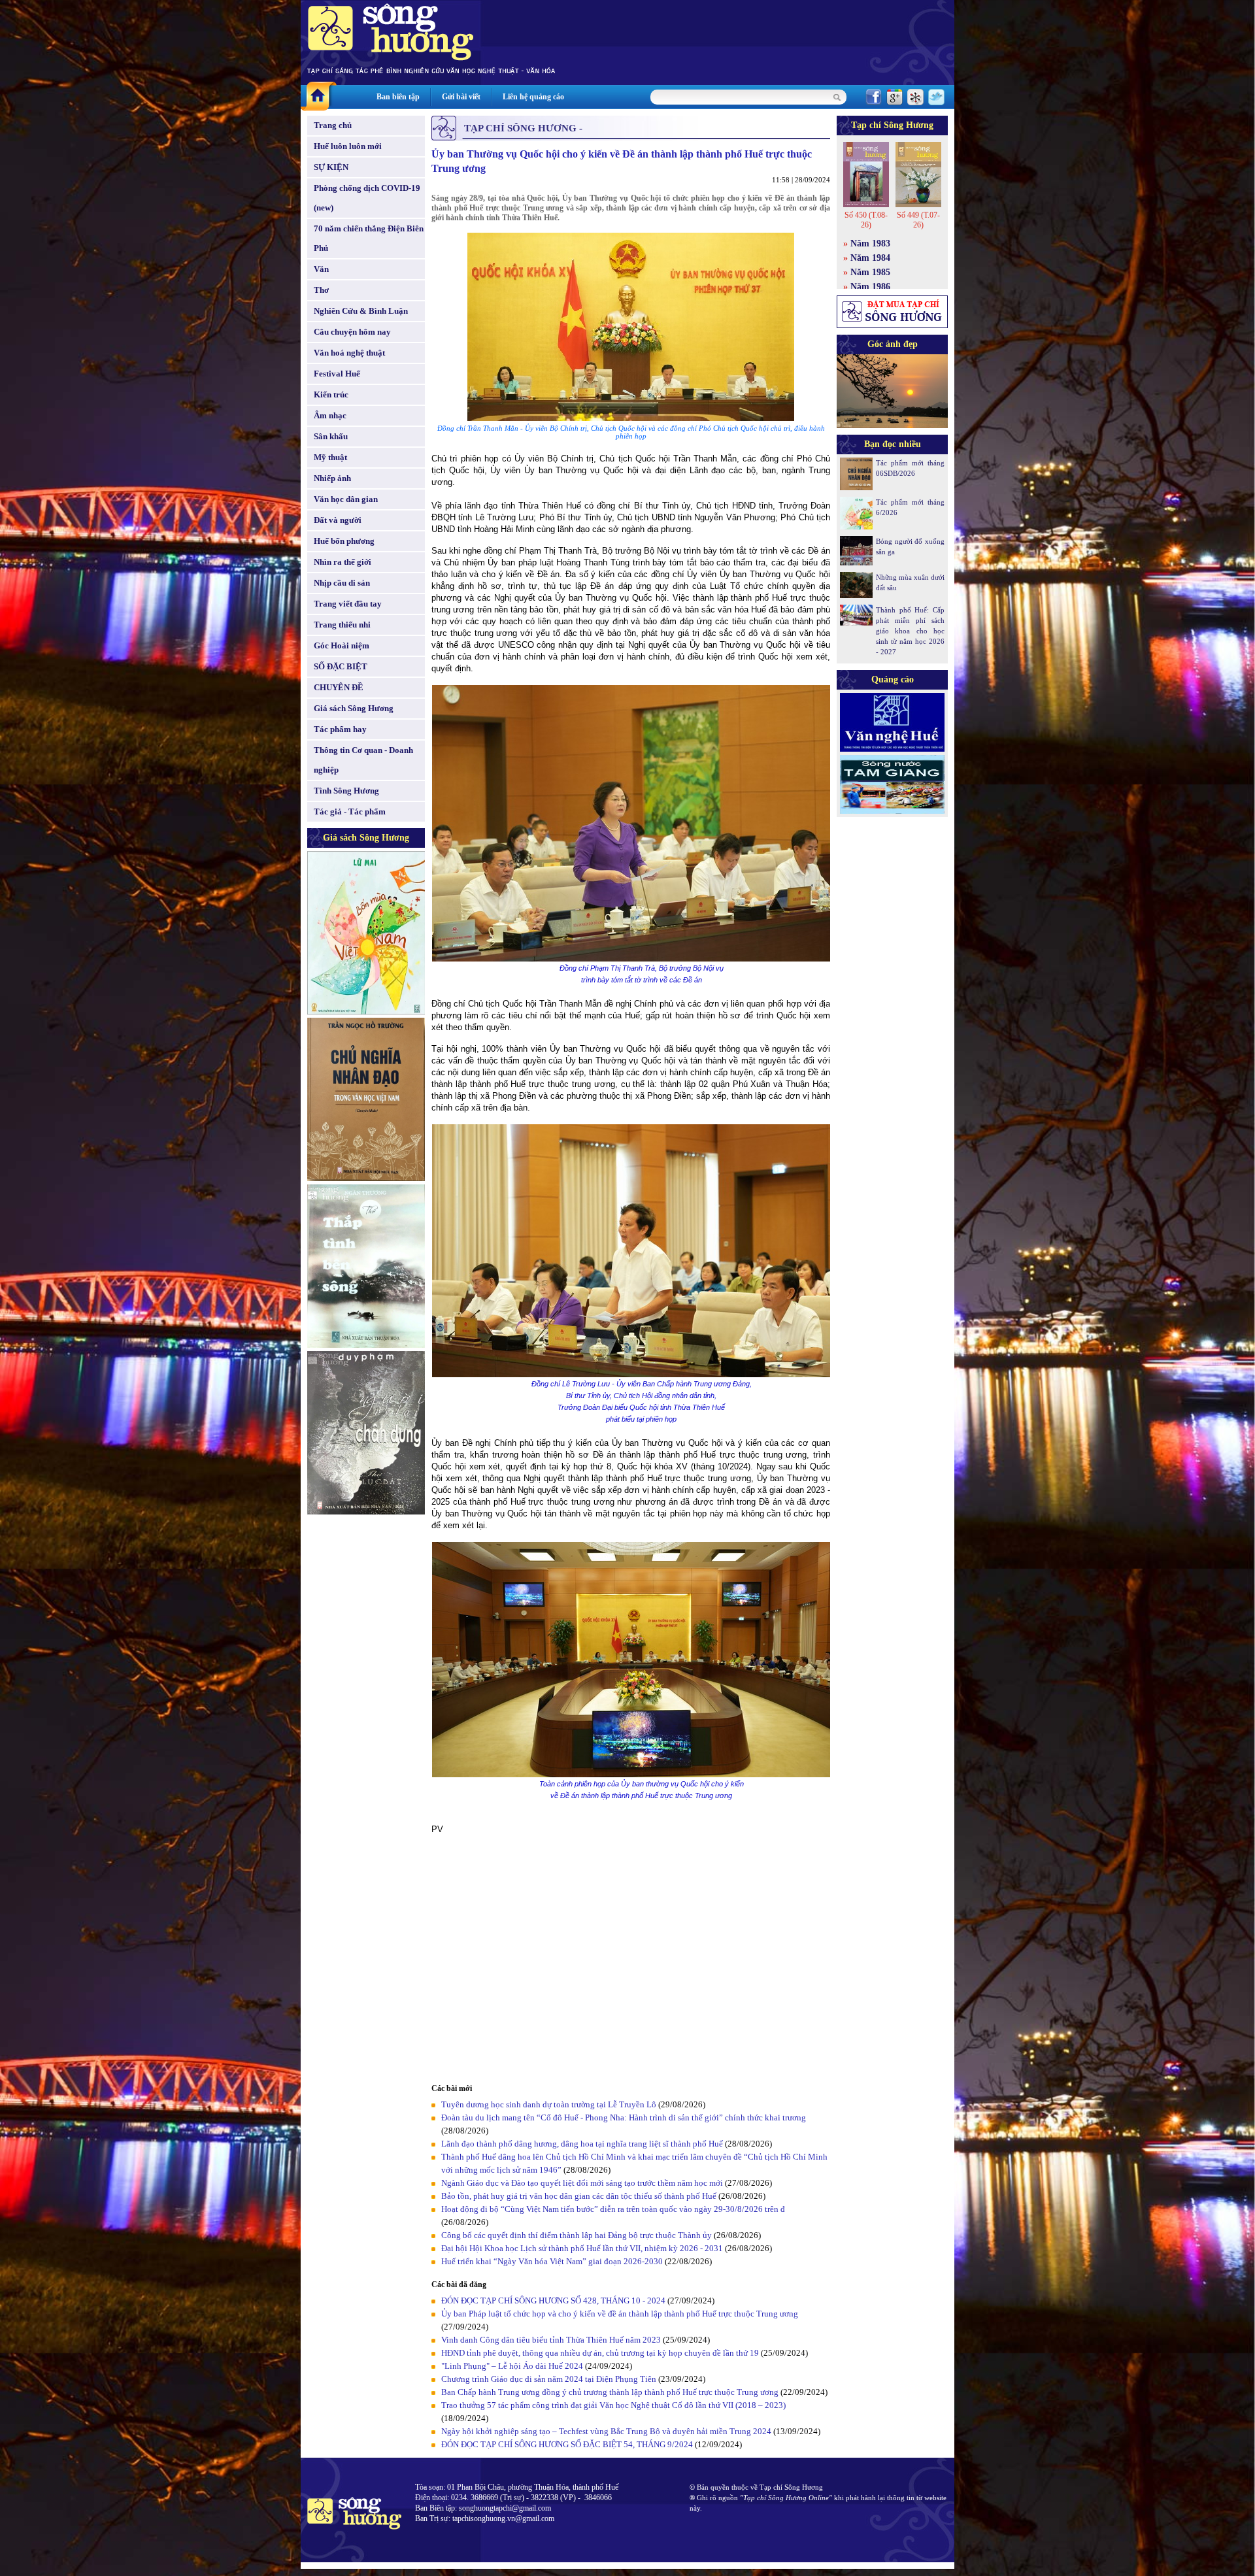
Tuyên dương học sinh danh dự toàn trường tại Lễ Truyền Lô (549, 2104)
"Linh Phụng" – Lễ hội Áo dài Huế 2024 (512, 2366)
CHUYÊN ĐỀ (339, 687)
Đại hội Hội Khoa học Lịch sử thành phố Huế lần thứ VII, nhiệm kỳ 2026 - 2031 (582, 2248)
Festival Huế (337, 374)
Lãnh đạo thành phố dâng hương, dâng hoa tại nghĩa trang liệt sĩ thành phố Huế (582, 2144)
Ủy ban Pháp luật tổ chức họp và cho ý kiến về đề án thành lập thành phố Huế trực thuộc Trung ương (620, 2314)
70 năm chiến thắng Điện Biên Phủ (369, 238)
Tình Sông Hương (346, 791)
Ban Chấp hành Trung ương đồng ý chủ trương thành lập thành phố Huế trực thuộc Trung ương (610, 2392)
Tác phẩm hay (340, 729)
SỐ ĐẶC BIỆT (341, 666)
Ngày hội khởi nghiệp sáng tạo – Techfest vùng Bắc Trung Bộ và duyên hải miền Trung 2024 (606, 2431)
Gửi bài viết (461, 97)
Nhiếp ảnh (332, 478)
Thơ (321, 290)
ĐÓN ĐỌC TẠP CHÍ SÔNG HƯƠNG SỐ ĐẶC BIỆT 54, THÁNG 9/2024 (567, 2444)
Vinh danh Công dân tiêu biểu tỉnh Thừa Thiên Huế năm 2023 (551, 2340)
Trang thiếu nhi (342, 625)
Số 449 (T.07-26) (918, 220)
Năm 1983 (870, 243)
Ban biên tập (398, 97)
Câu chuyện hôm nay (352, 332)
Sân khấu (331, 436)
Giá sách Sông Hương (354, 708)
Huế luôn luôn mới (348, 146)
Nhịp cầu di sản (342, 583)
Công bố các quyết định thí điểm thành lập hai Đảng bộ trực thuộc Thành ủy (577, 2235)
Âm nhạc (330, 415)
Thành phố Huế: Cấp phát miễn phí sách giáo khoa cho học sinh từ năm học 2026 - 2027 (910, 631)
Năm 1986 (870, 287)
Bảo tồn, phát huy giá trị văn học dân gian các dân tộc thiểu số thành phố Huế (579, 2196)
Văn (321, 269)
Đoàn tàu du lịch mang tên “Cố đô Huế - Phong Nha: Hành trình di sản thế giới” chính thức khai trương (624, 2117)
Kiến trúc (331, 394)
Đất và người (338, 520)
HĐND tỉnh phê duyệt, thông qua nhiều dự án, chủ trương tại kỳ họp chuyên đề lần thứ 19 (600, 2353)
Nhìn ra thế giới (343, 562)
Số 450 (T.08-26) (866, 220)
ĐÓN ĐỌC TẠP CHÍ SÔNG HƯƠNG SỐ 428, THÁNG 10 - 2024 (553, 2300)
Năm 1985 (870, 272)
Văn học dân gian (346, 499)
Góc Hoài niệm (342, 645)
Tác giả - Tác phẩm (350, 811)
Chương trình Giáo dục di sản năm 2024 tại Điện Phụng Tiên (550, 2379)
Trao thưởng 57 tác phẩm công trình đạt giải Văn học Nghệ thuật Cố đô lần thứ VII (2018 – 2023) (613, 2405)
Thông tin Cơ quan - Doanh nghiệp (363, 760)
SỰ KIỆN (331, 167)
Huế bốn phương (344, 541)
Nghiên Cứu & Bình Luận (361, 311)
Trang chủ (333, 125)
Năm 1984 (870, 258)
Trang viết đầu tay (348, 604)
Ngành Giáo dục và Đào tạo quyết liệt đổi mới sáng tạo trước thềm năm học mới (582, 2183)
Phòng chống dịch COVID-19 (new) (367, 198)
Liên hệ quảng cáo (533, 97)
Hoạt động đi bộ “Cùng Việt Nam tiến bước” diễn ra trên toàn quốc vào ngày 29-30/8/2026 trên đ (613, 2209)
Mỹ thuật (330, 457)
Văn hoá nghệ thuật (349, 353)
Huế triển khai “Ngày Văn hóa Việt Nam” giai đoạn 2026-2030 (552, 2261)
